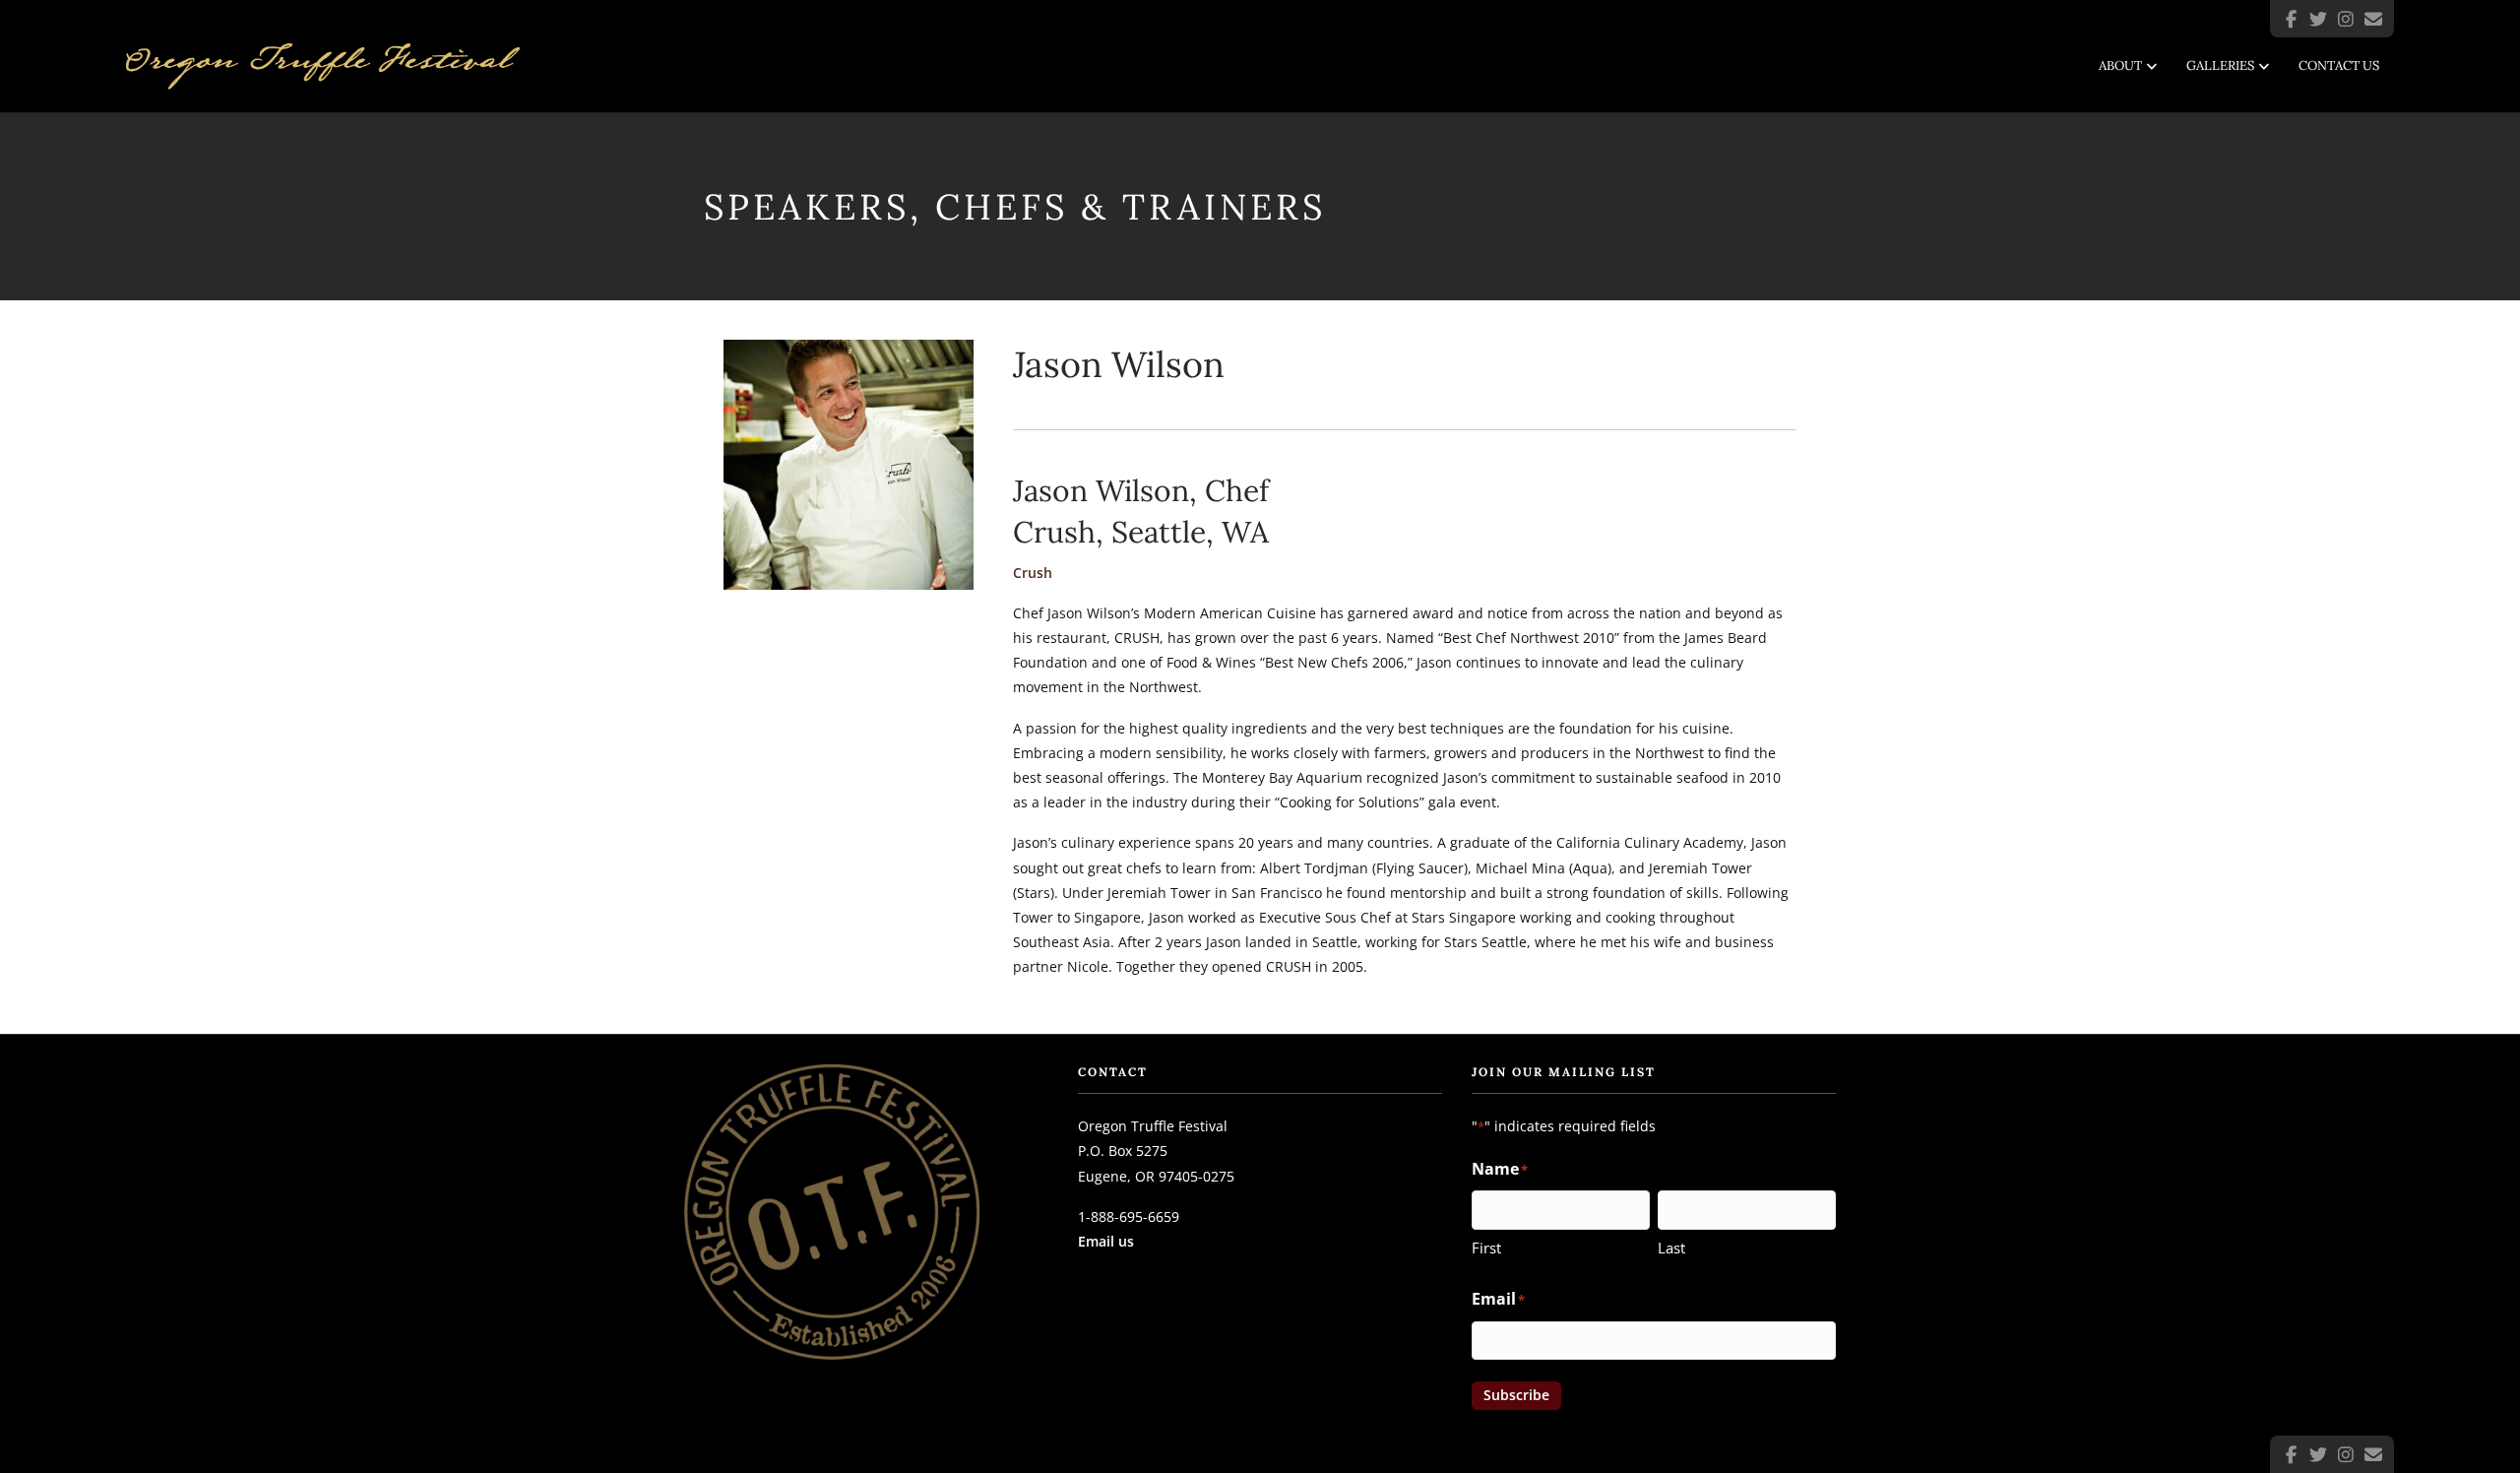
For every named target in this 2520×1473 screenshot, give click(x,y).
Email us (1106, 1241)
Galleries (2220, 65)
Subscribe (1516, 1395)
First (1486, 1248)
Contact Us (2339, 65)
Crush (1033, 573)
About (2120, 65)
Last (1671, 1248)
